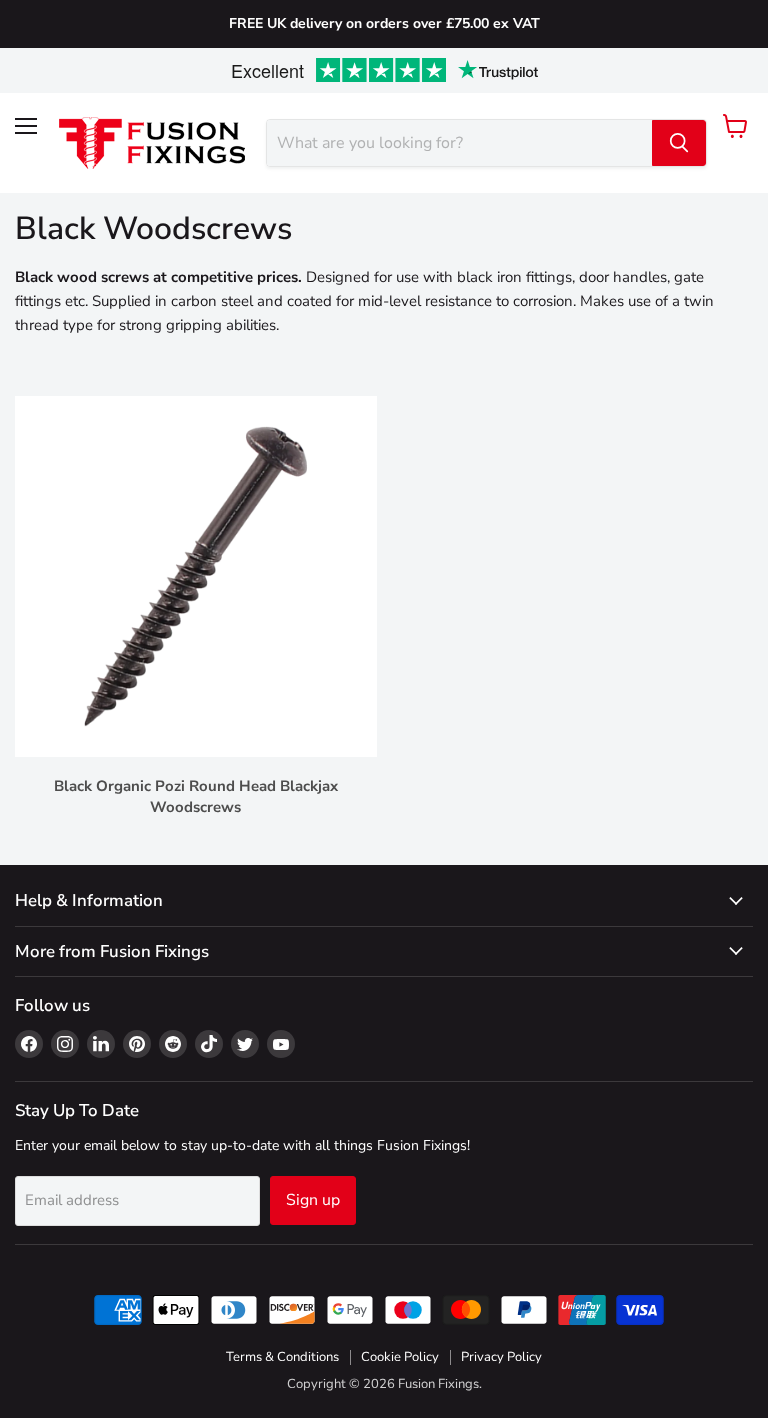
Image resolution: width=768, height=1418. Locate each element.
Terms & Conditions (282, 1357)
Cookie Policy (400, 1357)
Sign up (313, 1200)
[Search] (679, 143)
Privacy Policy (501, 1357)
